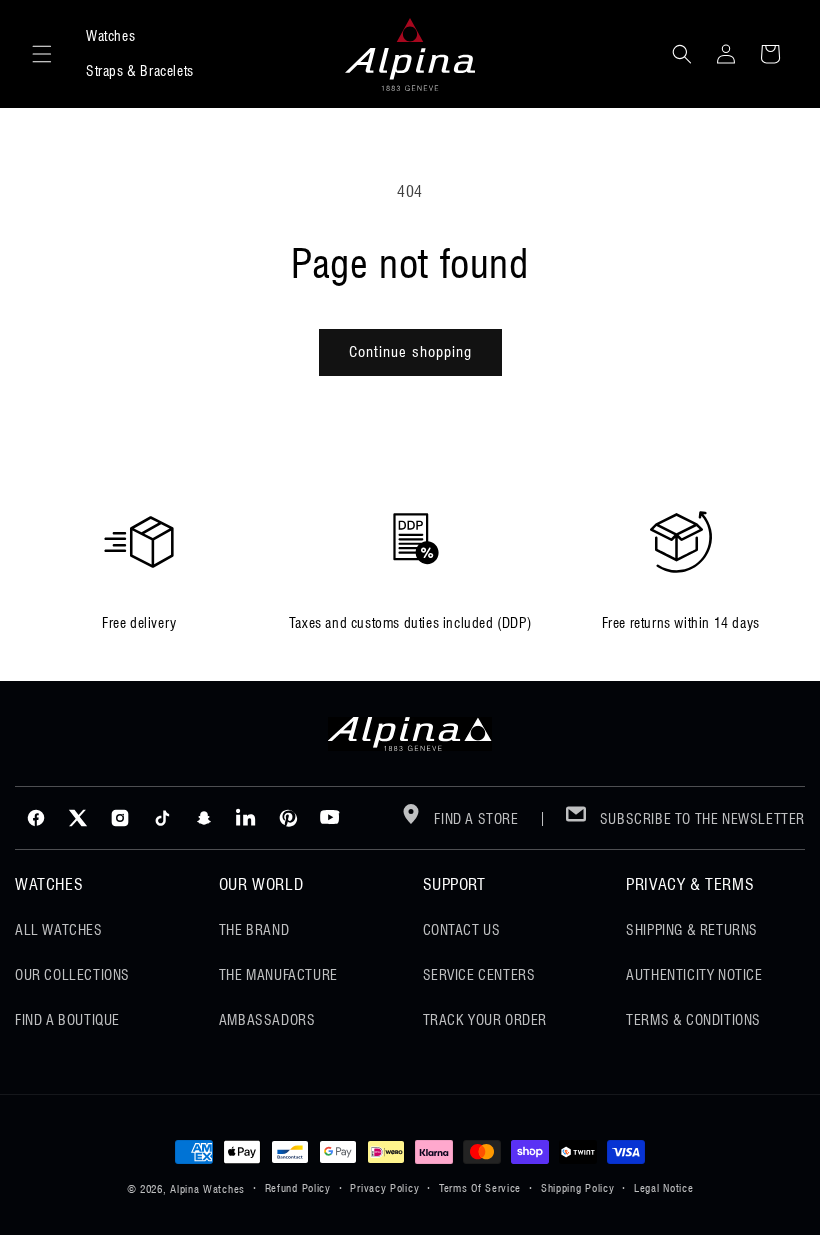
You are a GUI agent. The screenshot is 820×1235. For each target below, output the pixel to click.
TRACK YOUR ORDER (485, 1020)
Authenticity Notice (694, 975)
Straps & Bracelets (140, 71)
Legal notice (663, 1188)
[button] (42, 54)
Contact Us (462, 930)
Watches (110, 36)
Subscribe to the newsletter (700, 819)
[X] (78, 818)
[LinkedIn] (246, 818)
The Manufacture (278, 975)
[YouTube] (330, 818)
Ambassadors (267, 1020)
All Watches (59, 930)
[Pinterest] (288, 818)
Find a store (475, 819)
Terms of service (480, 1188)
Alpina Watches (207, 1189)
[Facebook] (36, 818)
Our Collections (72, 975)
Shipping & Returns (692, 930)
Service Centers (479, 975)
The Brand (254, 930)
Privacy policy (384, 1188)
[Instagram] (120, 818)
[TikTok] (162, 818)
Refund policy (298, 1188)
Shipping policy (578, 1188)
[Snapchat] (204, 818)
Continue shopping (410, 352)
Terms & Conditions (693, 1020)
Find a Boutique (67, 1020)
